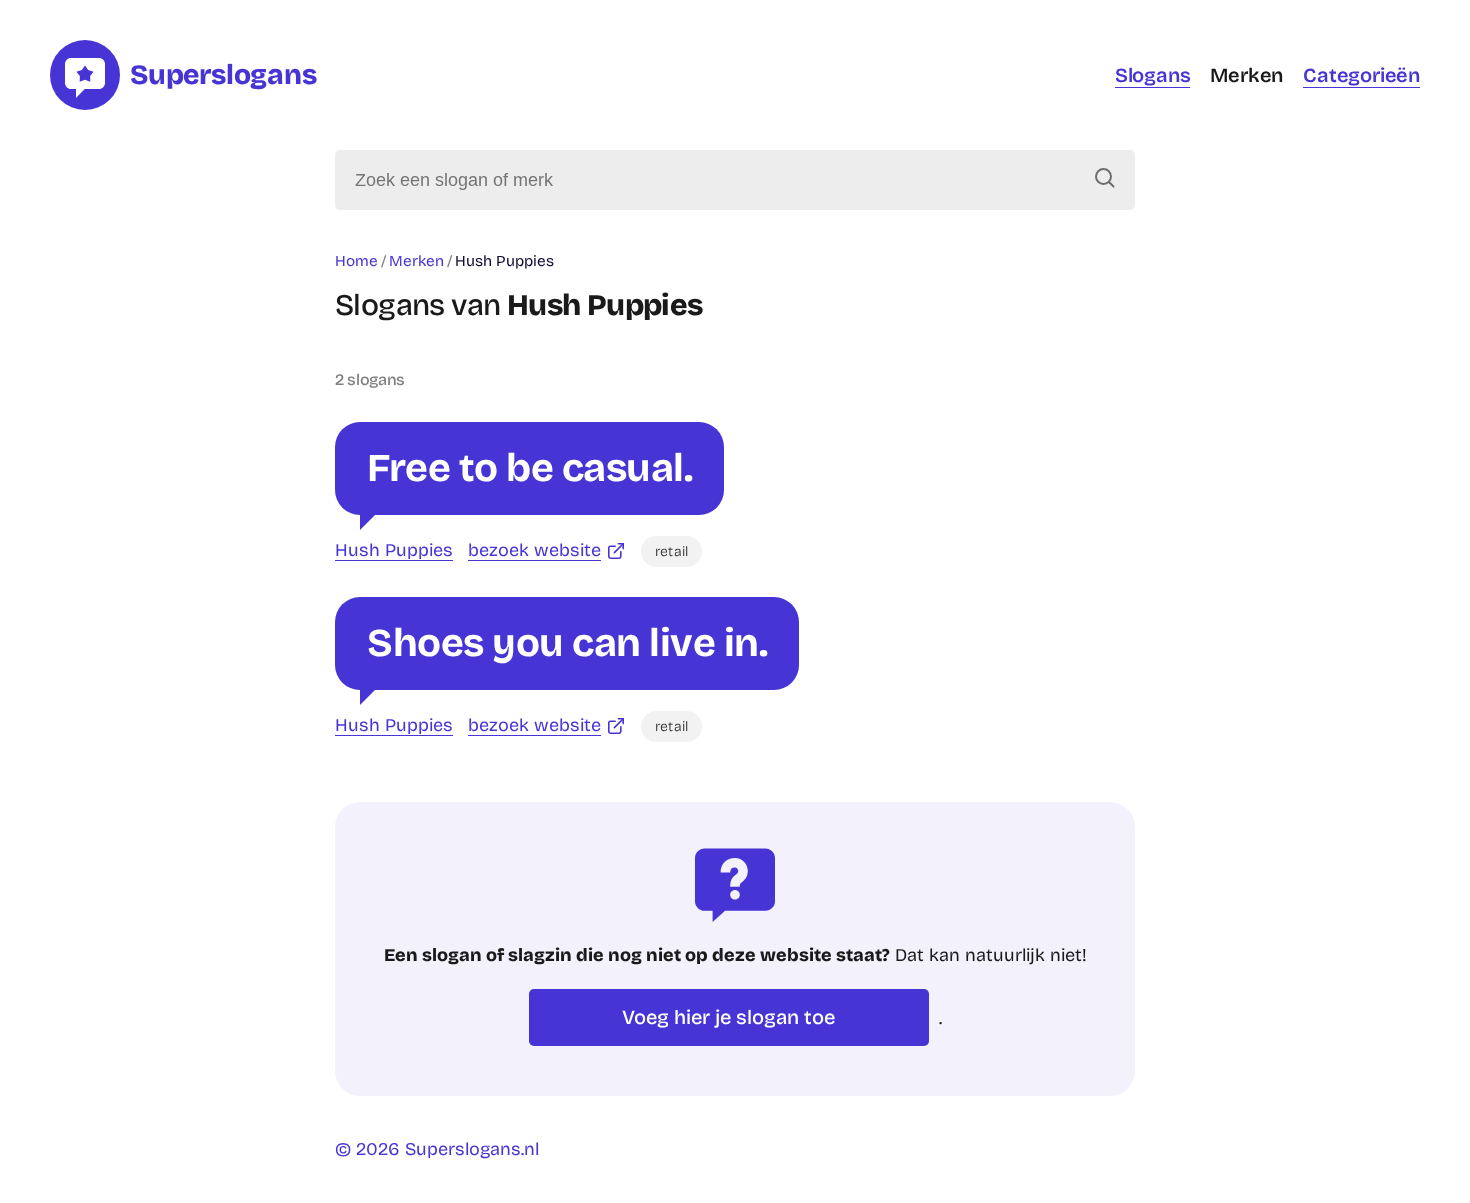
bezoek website (534, 550)
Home (356, 261)
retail (671, 551)
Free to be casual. (529, 468)
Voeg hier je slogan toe (728, 1017)
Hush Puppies (394, 550)
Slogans (1153, 75)
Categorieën (1361, 75)
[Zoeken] (1105, 180)
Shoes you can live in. (567, 643)
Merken (1246, 75)
